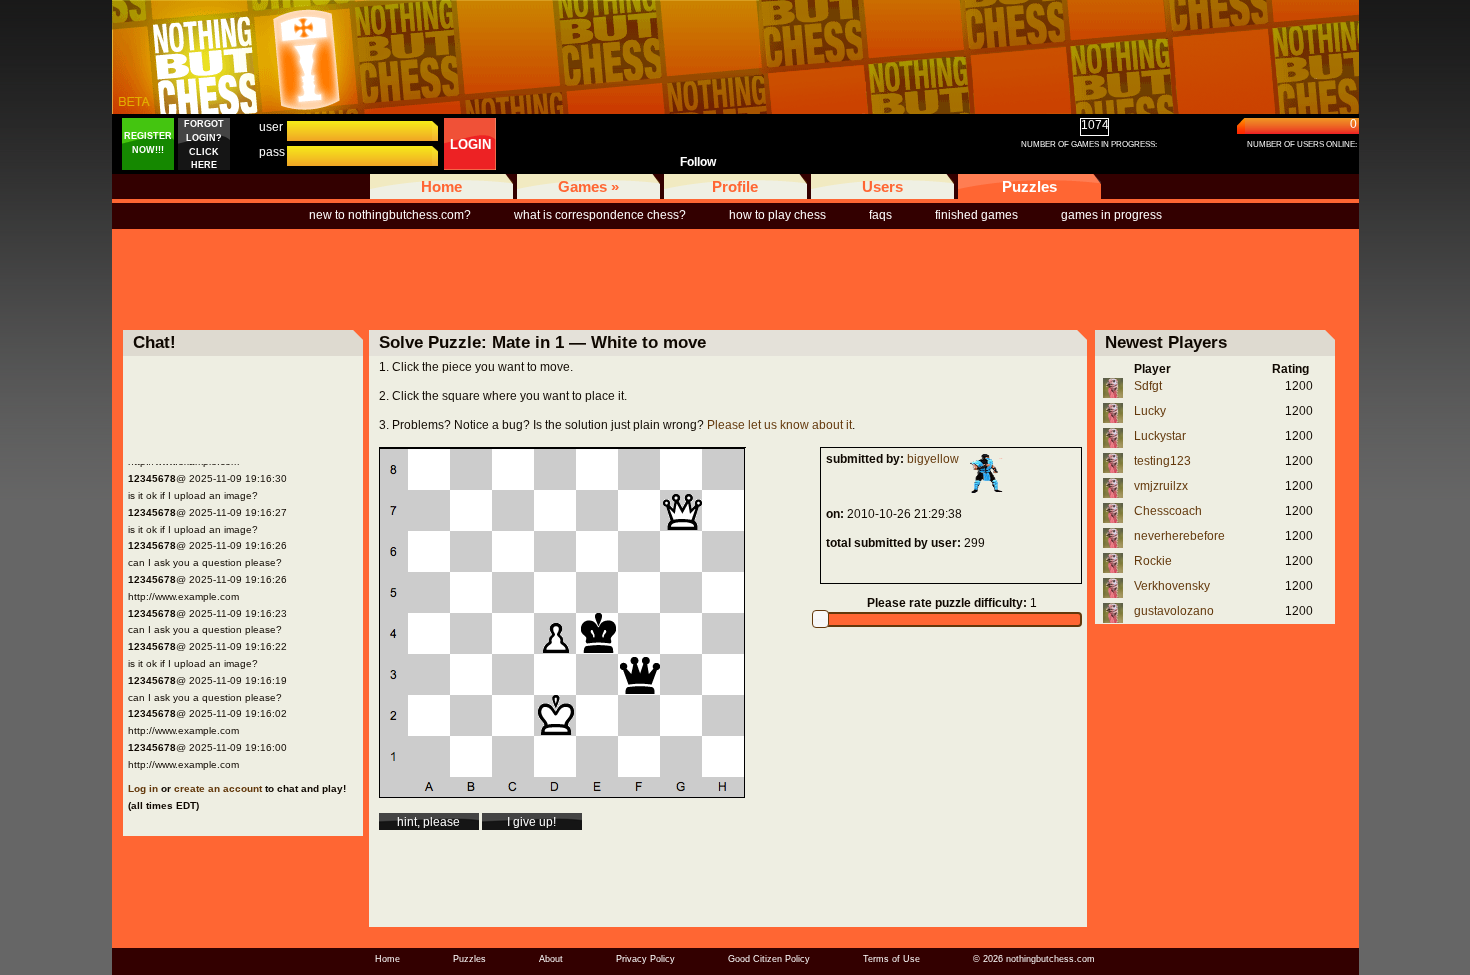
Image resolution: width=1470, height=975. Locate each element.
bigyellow (933, 459)
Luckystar (1160, 436)
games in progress (1111, 215)
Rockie (1153, 561)
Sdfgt (1148, 386)
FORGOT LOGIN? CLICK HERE (204, 144)
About (551, 959)
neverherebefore (1179, 536)
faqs (880, 215)
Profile (735, 186)
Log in (143, 788)
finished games (976, 215)
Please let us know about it (779, 425)
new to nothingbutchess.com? (390, 215)
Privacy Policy (645, 959)
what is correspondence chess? (600, 215)
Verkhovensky (1172, 586)
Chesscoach (1168, 511)
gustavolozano (1174, 611)
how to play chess (777, 215)
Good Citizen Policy (769, 959)
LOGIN (470, 144)
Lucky (1150, 411)
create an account (218, 788)
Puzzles (1029, 186)
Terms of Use (891, 959)
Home (441, 186)
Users (882, 186)
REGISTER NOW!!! (148, 143)
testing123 (1162, 461)
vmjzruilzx (1161, 486)
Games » (588, 186)
